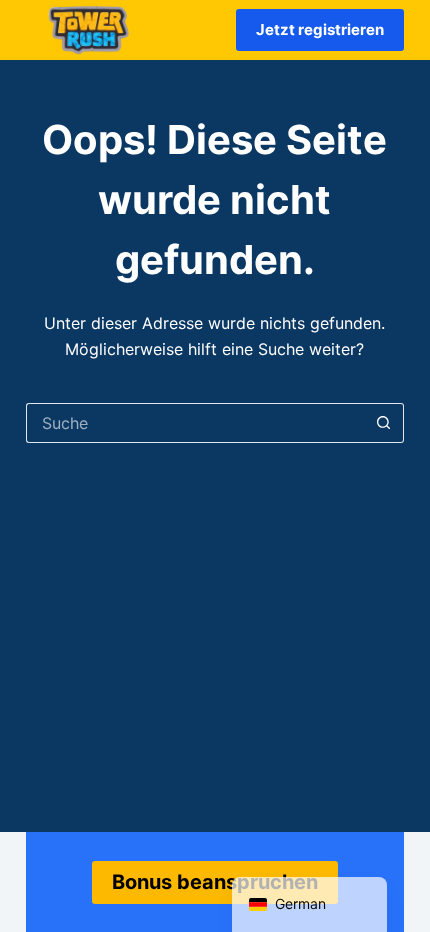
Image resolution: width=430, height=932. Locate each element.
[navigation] (309, 904)
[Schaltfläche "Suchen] (384, 423)
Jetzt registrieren (320, 29)
